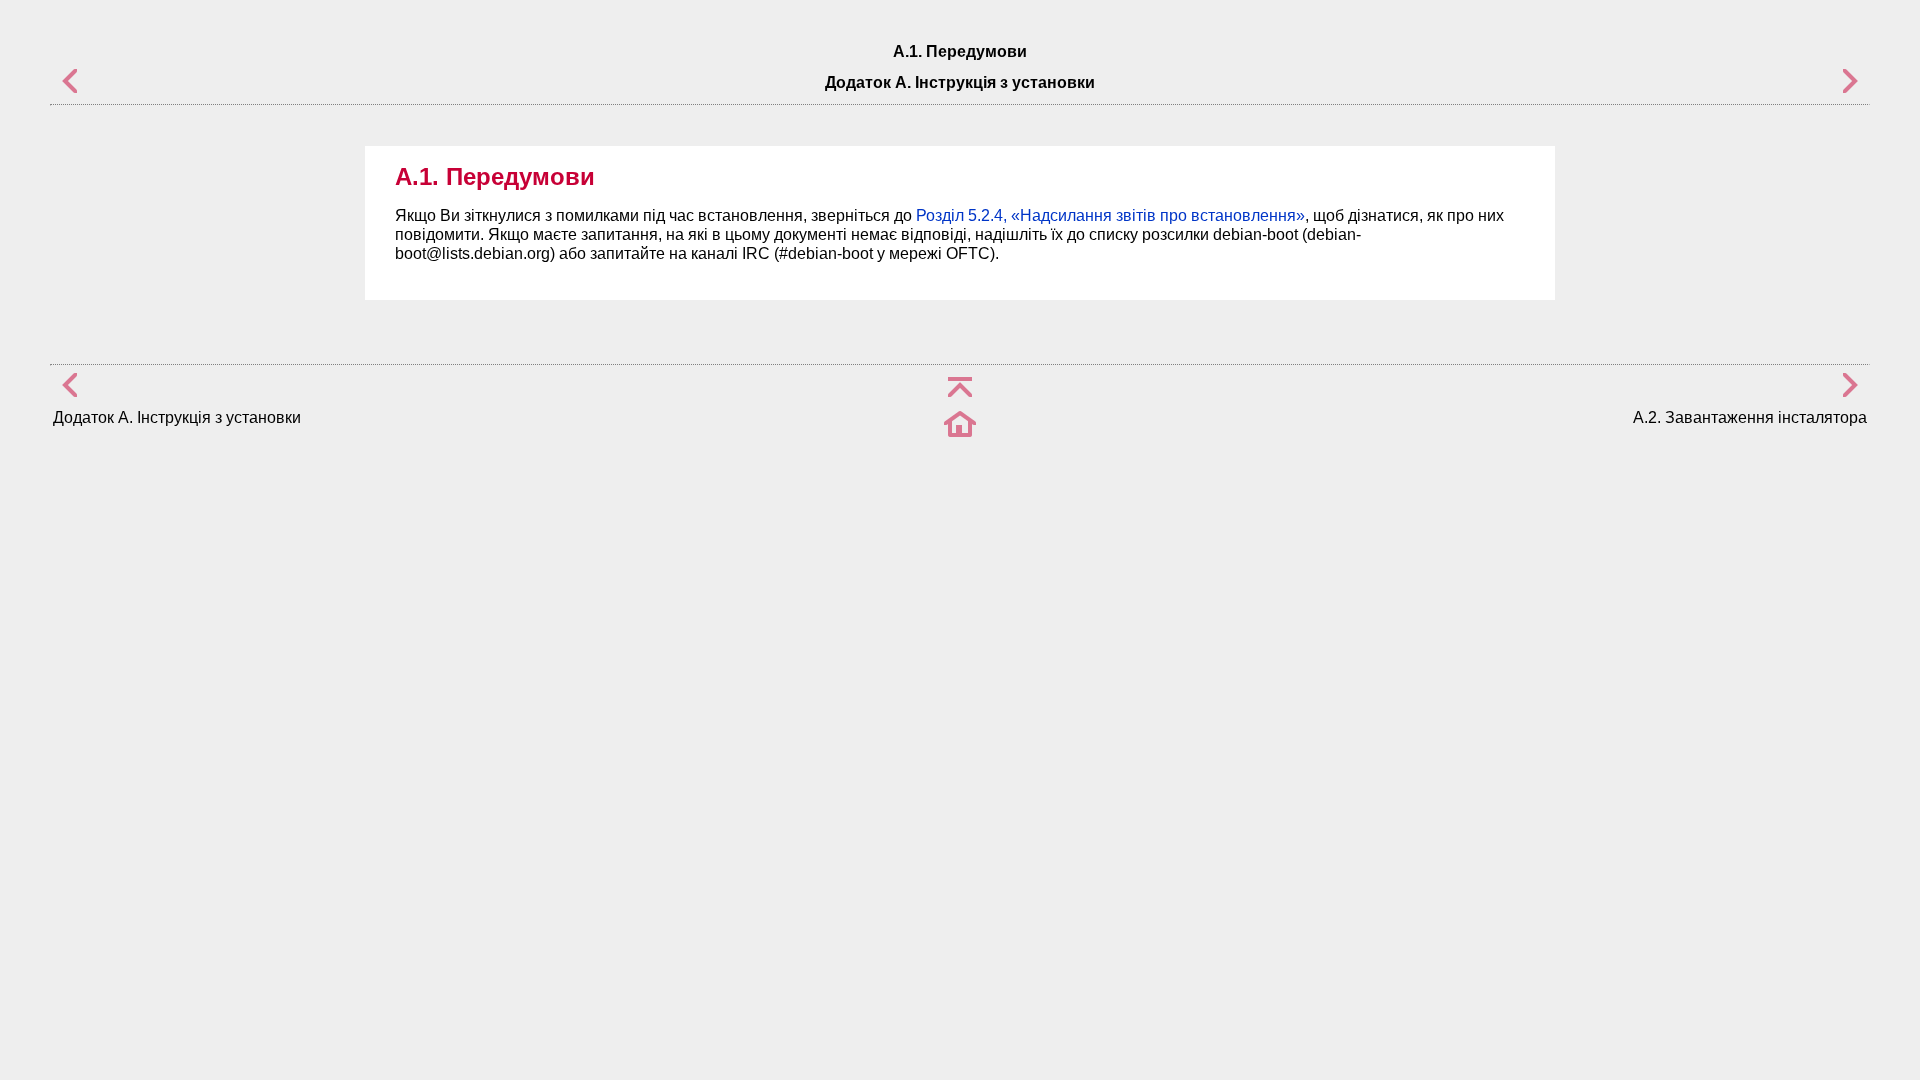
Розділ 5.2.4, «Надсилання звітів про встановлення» (1110, 215)
